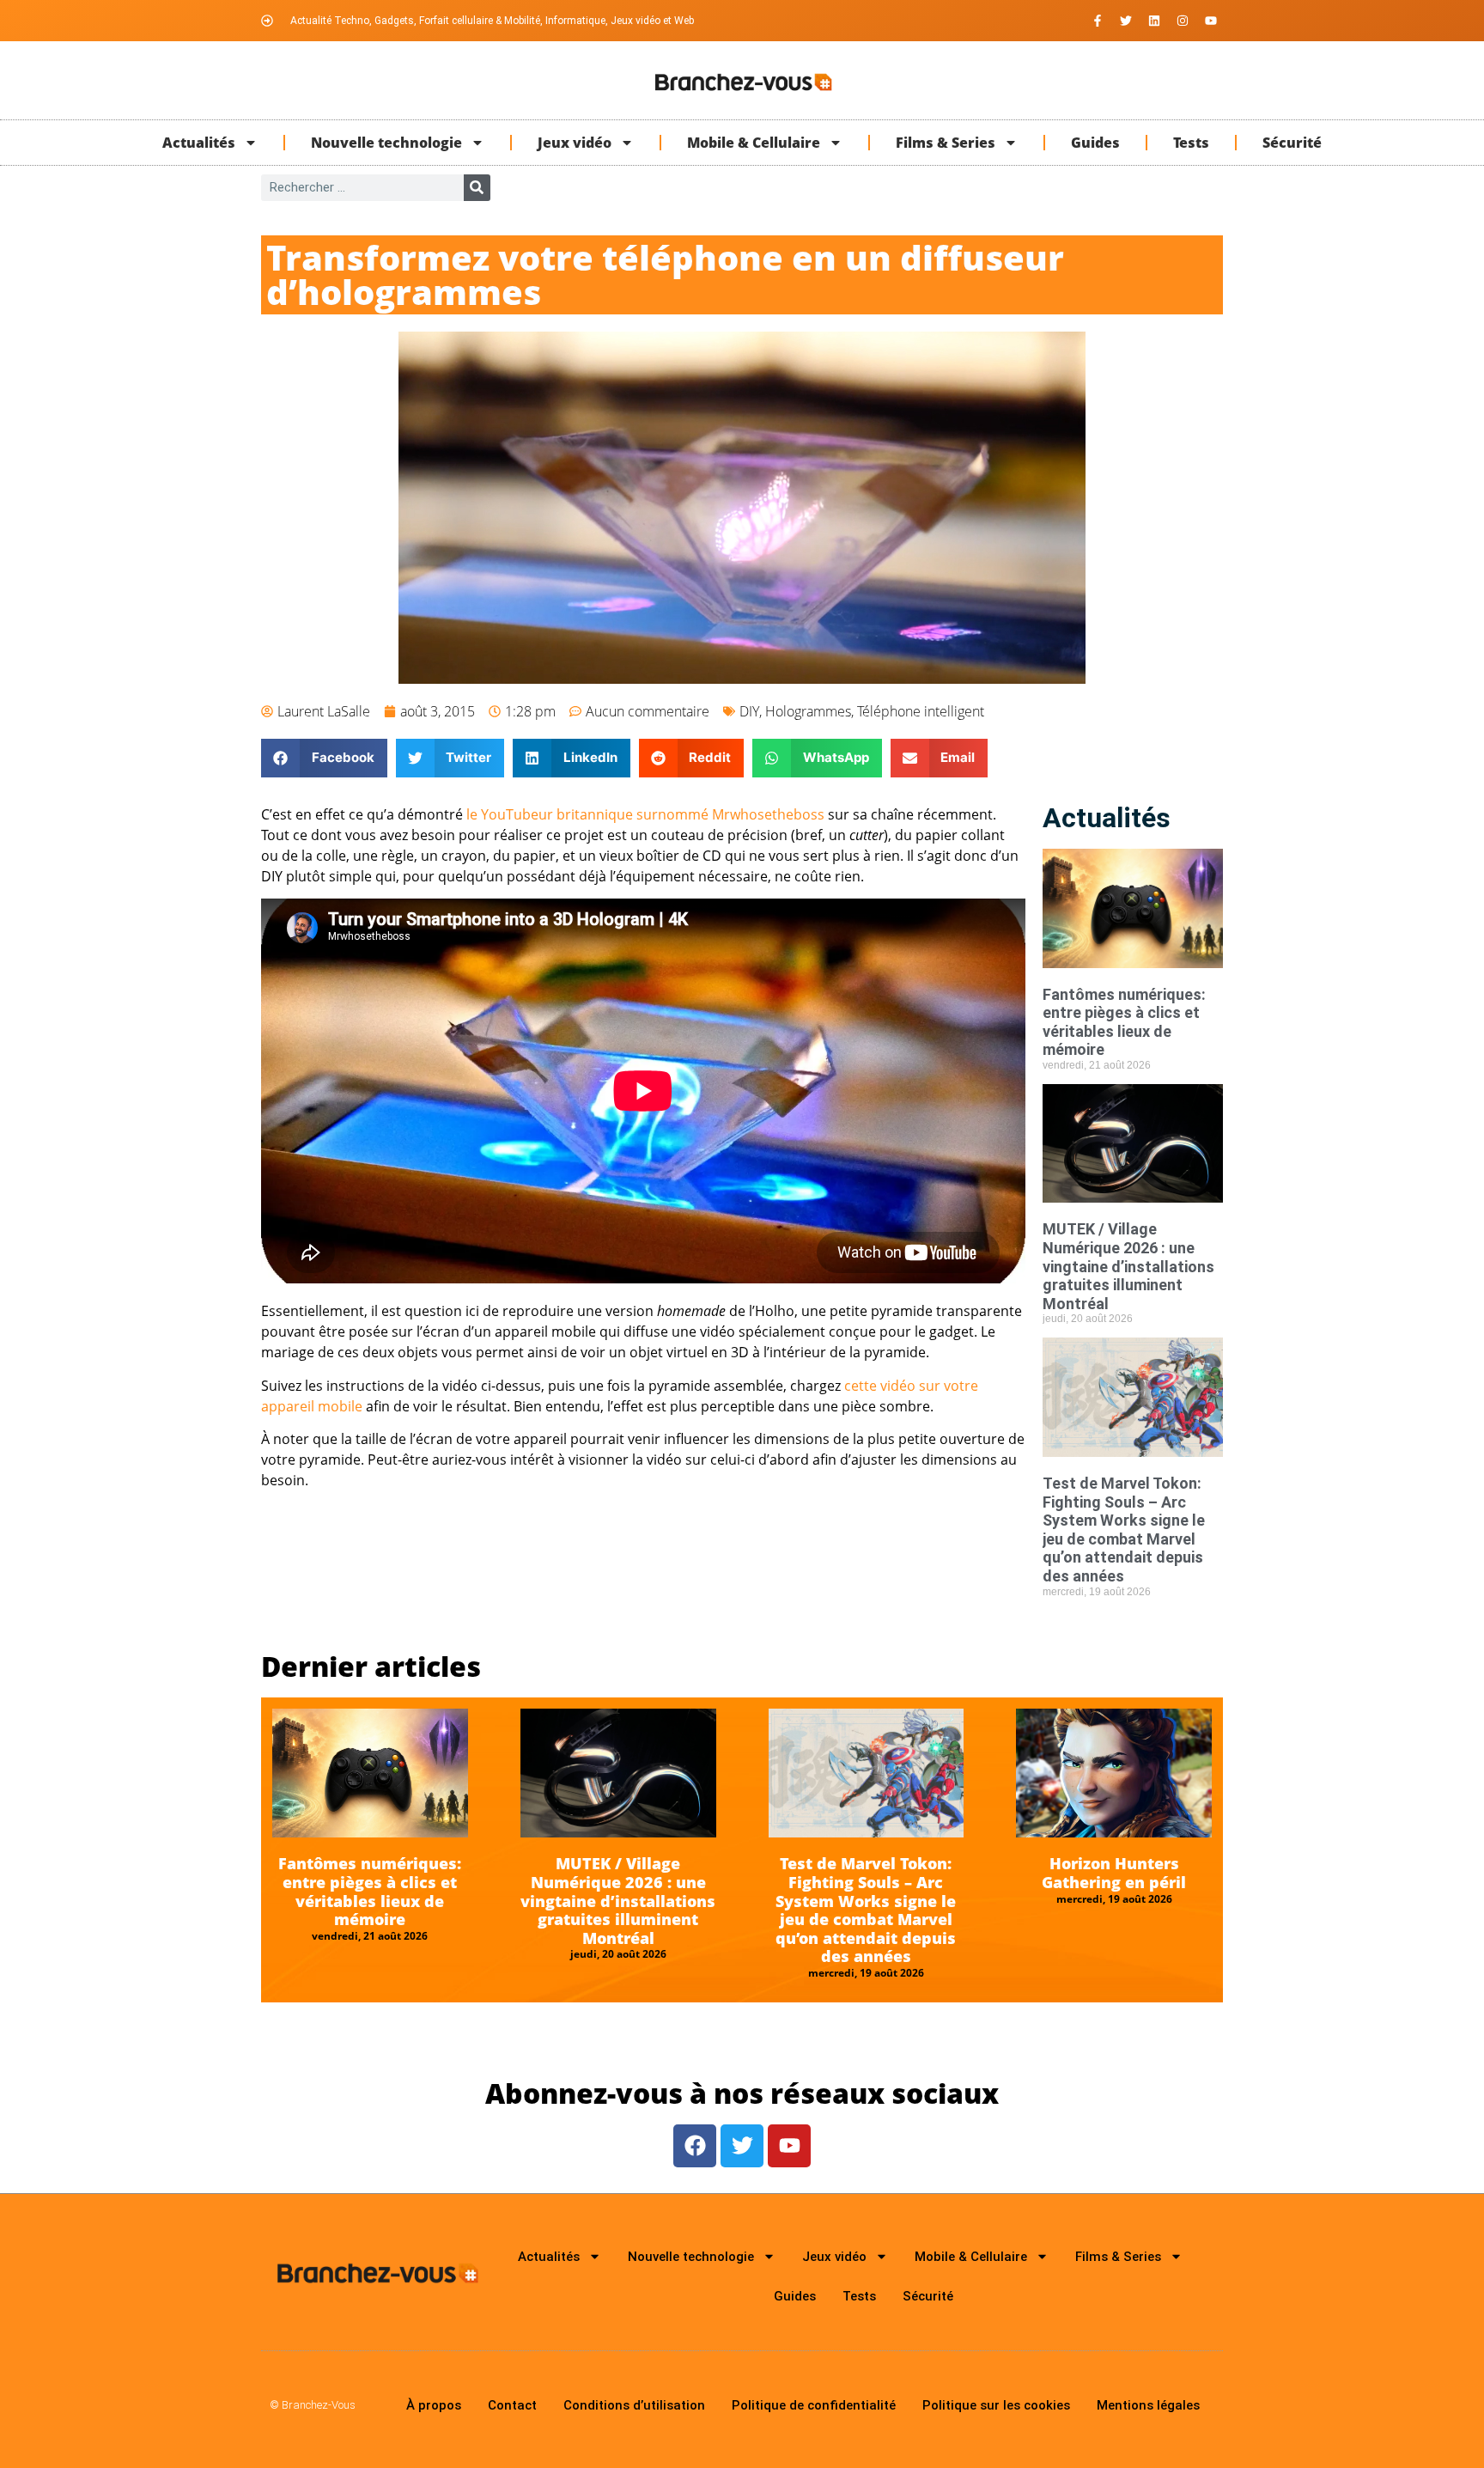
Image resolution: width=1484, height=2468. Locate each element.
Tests (1191, 143)
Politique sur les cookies (996, 2405)
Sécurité (1292, 143)
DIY (749, 711)
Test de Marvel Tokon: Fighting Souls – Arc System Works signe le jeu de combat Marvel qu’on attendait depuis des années (1124, 1530)
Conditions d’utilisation (634, 2405)
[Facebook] (695, 2146)
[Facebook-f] (1098, 21)
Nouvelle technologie (386, 143)
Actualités (199, 143)
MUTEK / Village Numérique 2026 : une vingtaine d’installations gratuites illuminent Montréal (1128, 1266)
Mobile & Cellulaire (754, 143)
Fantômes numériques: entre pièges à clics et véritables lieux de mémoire (1124, 1022)
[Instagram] (1183, 21)
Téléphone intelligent (921, 711)
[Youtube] (1211, 21)
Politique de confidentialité (814, 2405)
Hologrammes (808, 711)
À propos (434, 2405)
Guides (1095, 143)
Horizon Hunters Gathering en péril (1114, 1873)
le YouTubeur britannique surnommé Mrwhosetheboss (645, 814)
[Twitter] (1126, 21)
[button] (324, 758)
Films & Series (946, 143)
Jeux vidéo (575, 143)
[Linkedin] (1154, 21)
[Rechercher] (477, 188)
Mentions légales (1148, 2405)
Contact (512, 2405)
